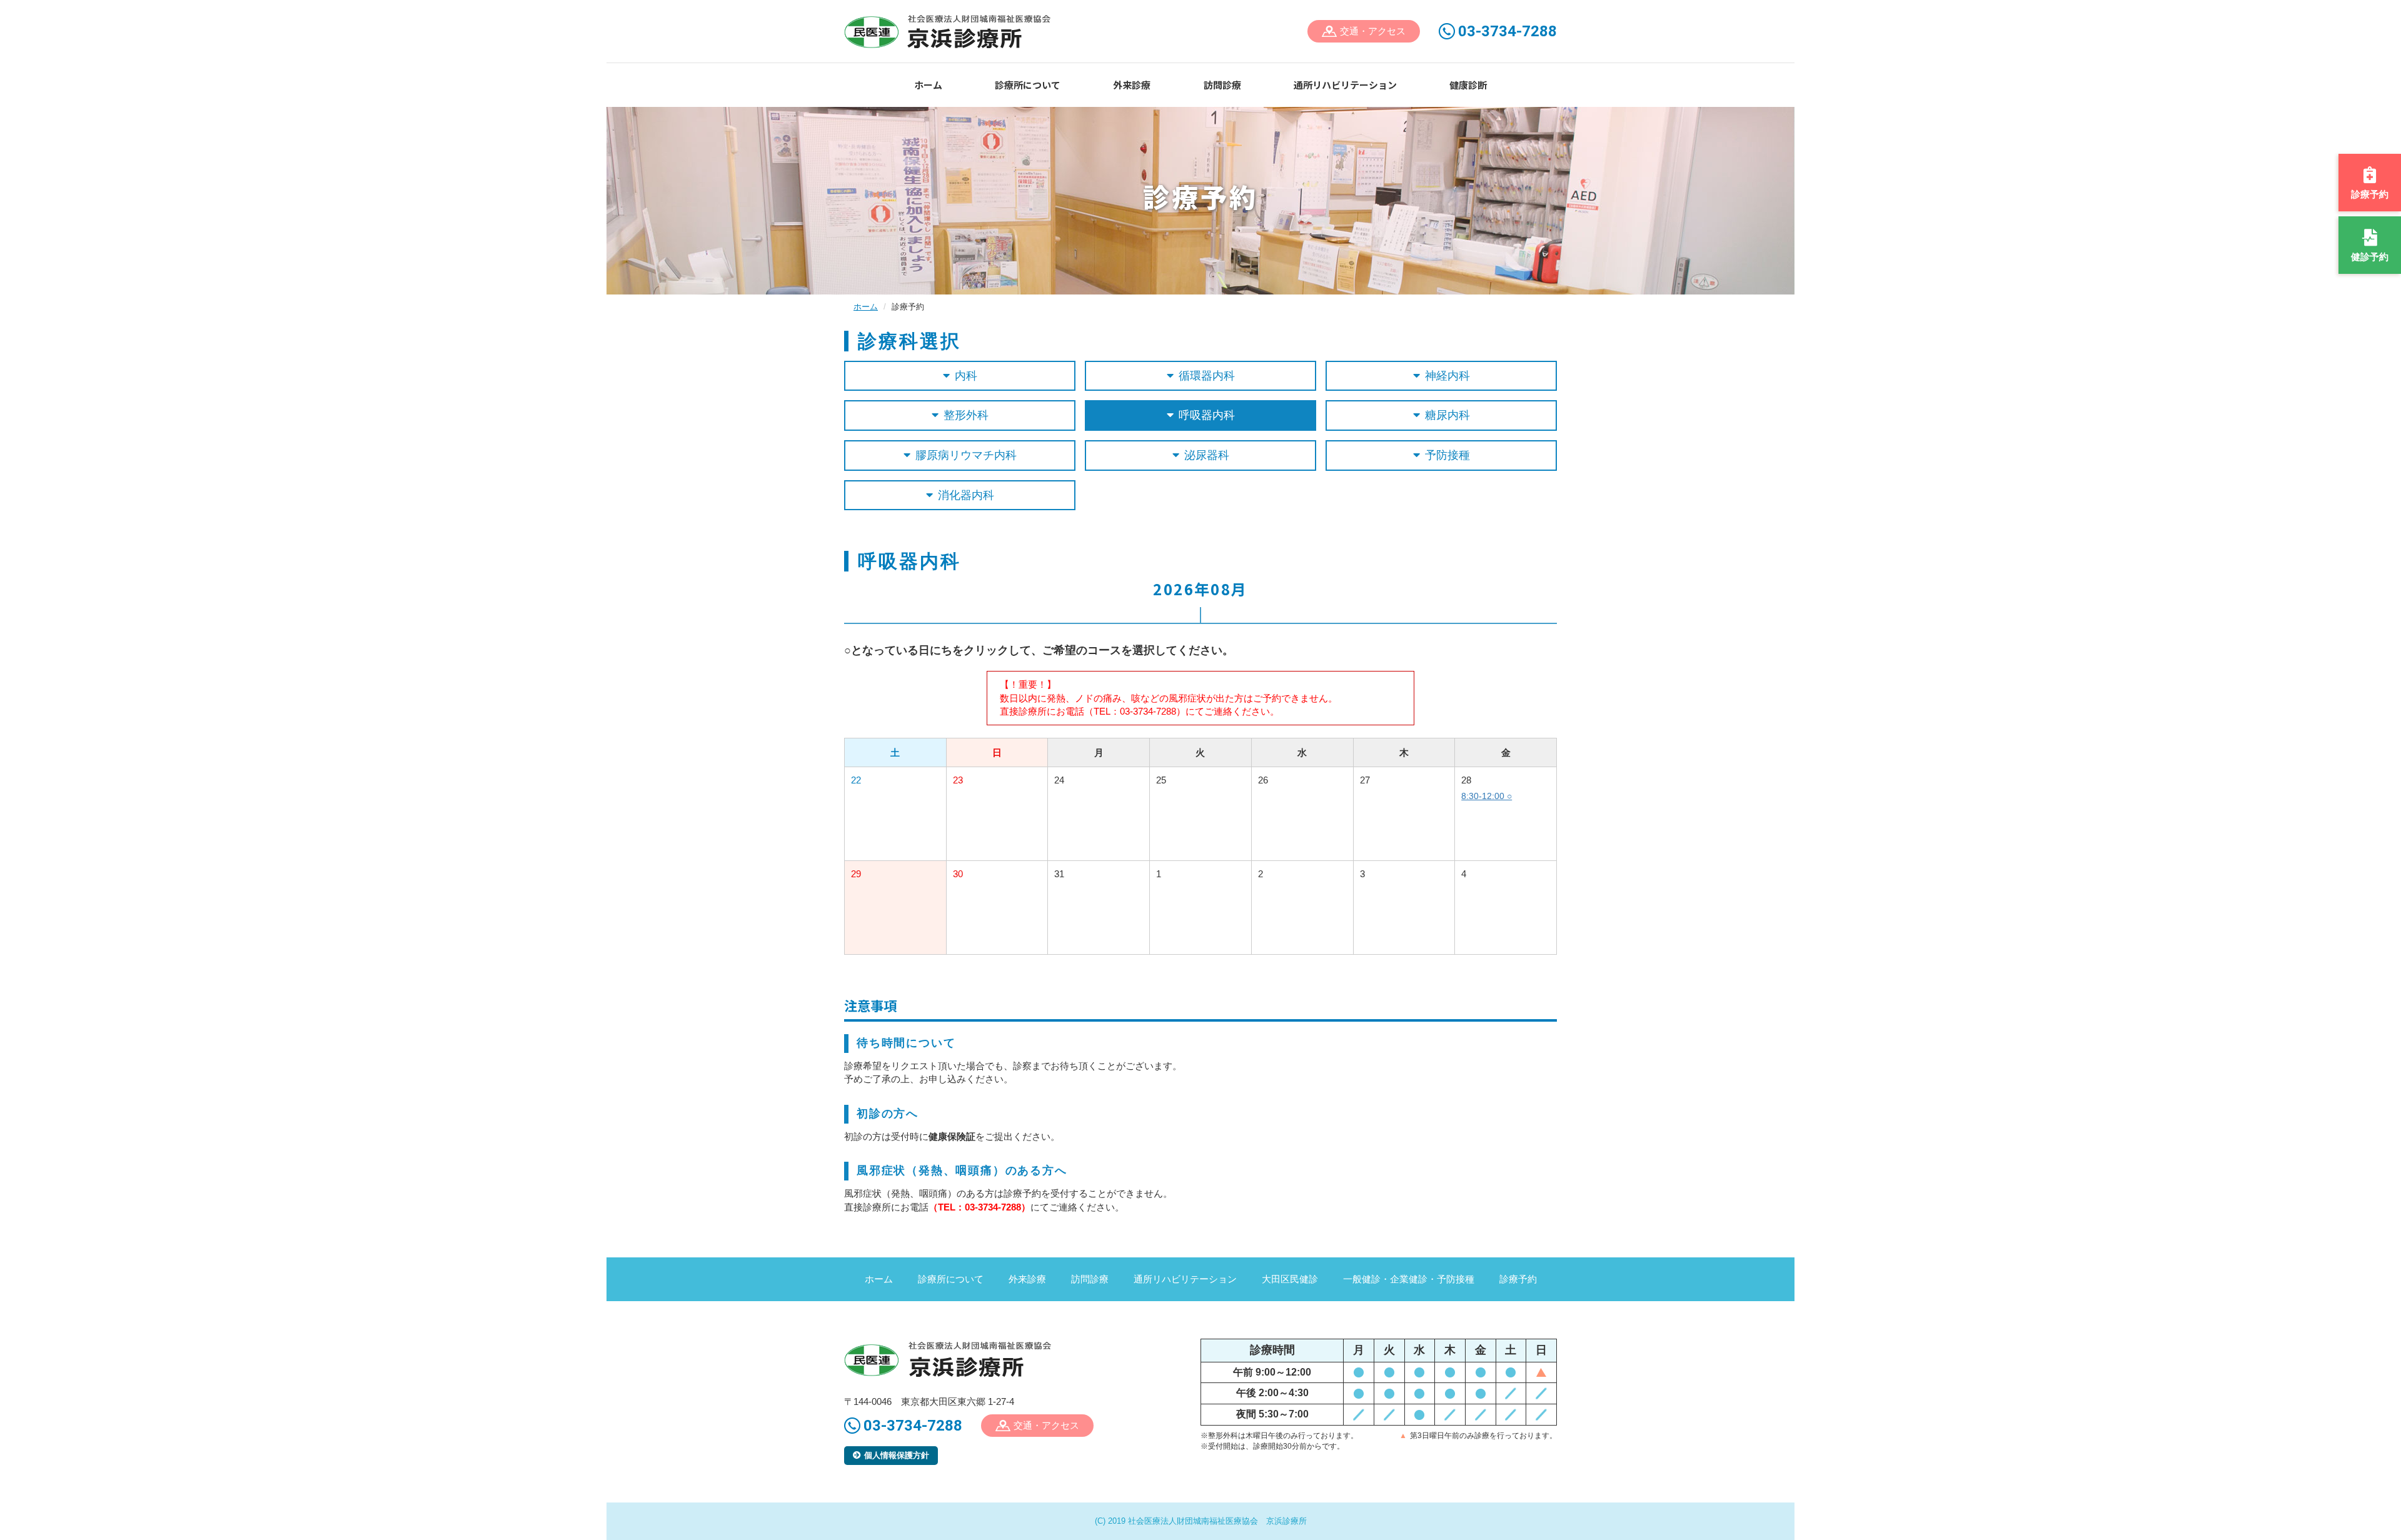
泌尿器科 (1207, 455)
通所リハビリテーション (1345, 85)
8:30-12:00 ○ (1487, 796)
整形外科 (966, 415)
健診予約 (2370, 257)
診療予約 (1518, 1279)
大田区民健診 (1290, 1279)
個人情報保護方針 (897, 1455)
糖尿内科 (1447, 415)
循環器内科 (1207, 376)
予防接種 (1447, 455)
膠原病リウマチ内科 (966, 455)
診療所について (1028, 85)
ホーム (928, 85)
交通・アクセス (1373, 31)
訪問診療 (1222, 85)
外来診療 (1132, 85)
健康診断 (1468, 85)
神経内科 (1447, 376)
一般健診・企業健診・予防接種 (1409, 1279)
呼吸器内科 (1207, 415)
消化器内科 (966, 495)
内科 (966, 376)
